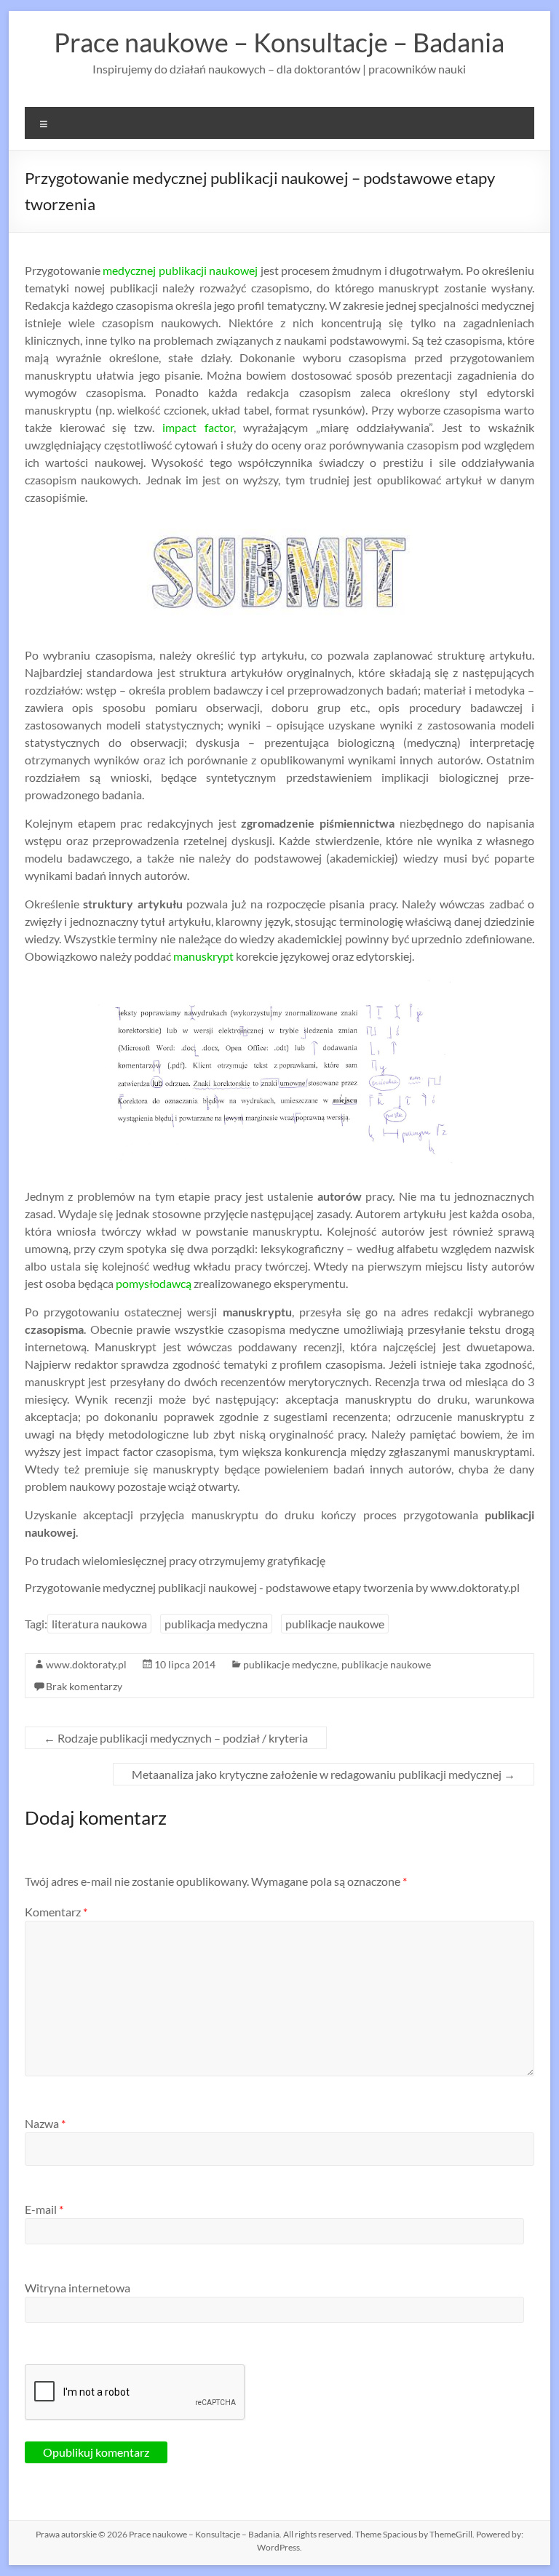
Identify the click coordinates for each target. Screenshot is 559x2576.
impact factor (198, 427)
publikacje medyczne (290, 1664)
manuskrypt (203, 956)
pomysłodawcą (154, 1283)
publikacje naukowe (335, 1624)
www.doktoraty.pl (86, 1664)
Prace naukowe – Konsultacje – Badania (279, 42)
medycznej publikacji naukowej (180, 270)
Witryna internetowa (78, 2288)
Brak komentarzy (84, 1686)
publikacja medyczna (216, 1624)
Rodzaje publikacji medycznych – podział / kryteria (176, 1738)
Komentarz (56, 1912)
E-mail (44, 2209)
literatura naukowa (99, 1624)
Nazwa (45, 2123)
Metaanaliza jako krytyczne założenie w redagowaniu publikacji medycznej (324, 1774)
